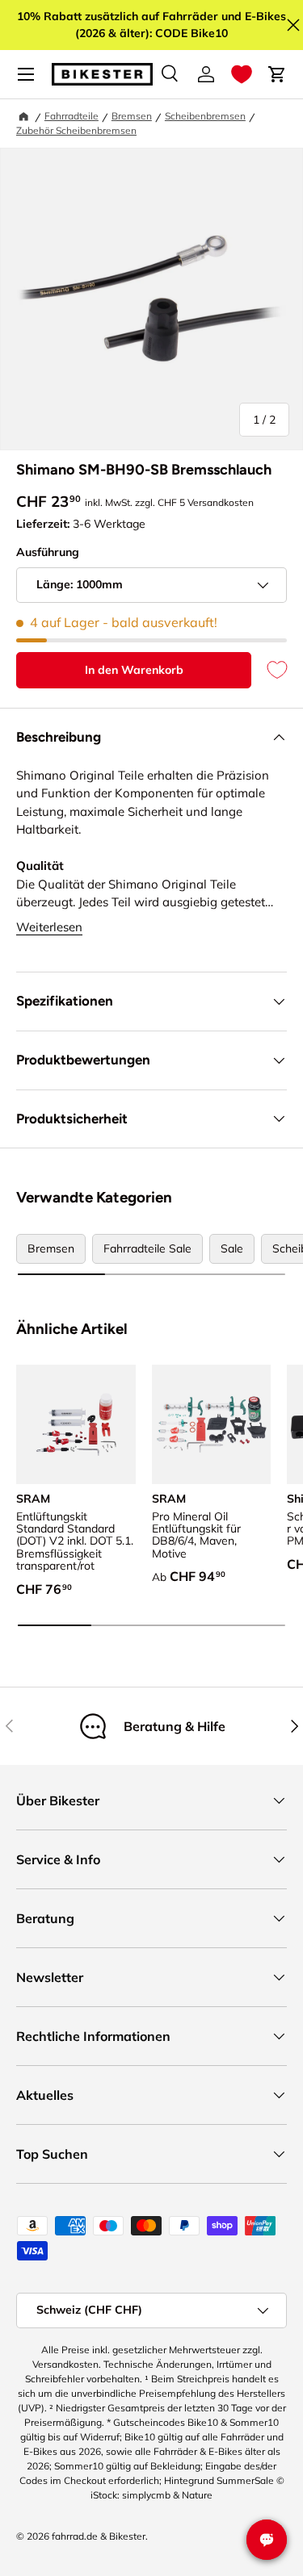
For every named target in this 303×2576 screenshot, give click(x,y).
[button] (242, 74)
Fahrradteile (72, 116)
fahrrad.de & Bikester (99, 2536)
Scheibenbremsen (205, 116)
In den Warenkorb (134, 670)
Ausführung (48, 552)
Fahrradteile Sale (147, 1248)
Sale (232, 1248)
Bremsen (132, 116)
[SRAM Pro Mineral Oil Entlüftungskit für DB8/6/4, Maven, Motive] (212, 1424)
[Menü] (26, 74)
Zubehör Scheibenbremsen (76, 130)
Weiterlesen (49, 927)
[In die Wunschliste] (269, 670)
